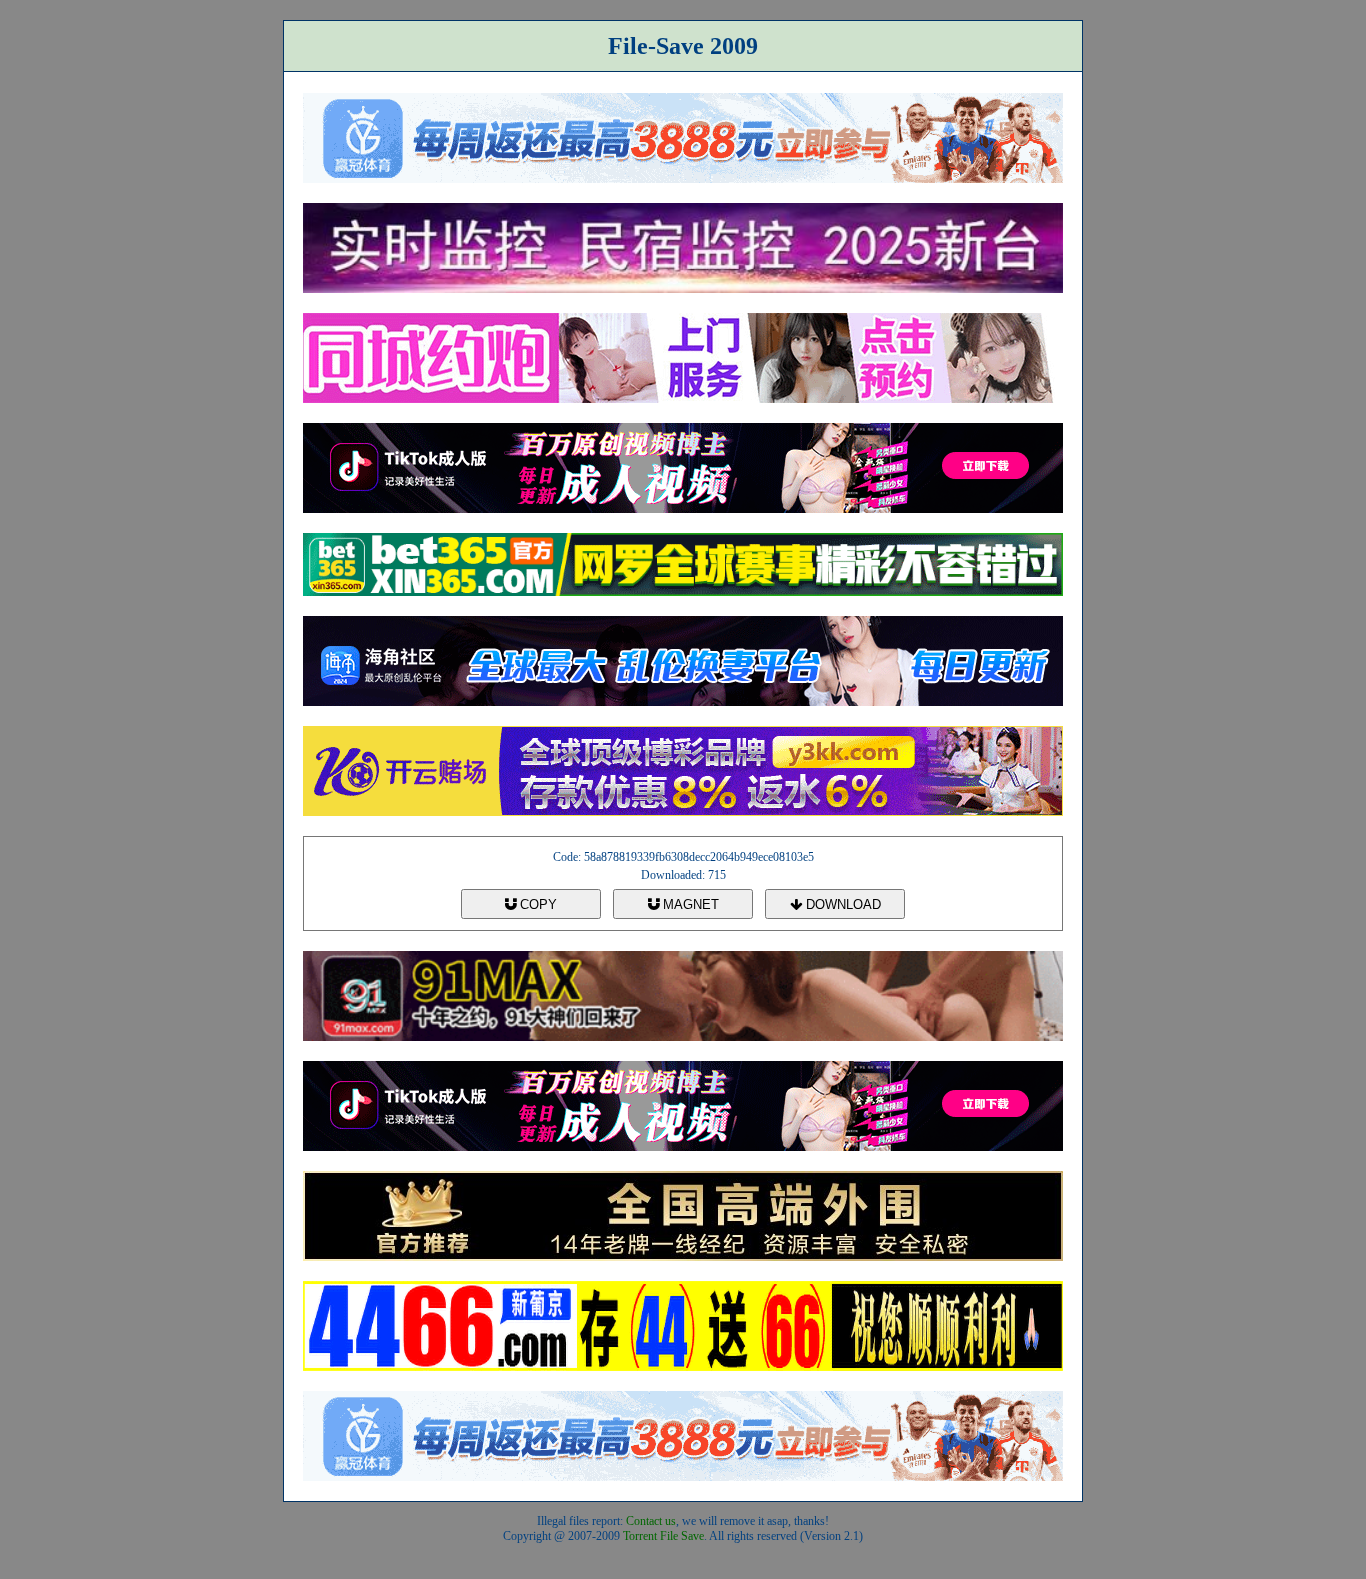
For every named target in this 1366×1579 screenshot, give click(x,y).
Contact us (651, 1521)
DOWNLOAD (841, 904)
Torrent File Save (663, 1536)
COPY (536, 904)
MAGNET (689, 904)
